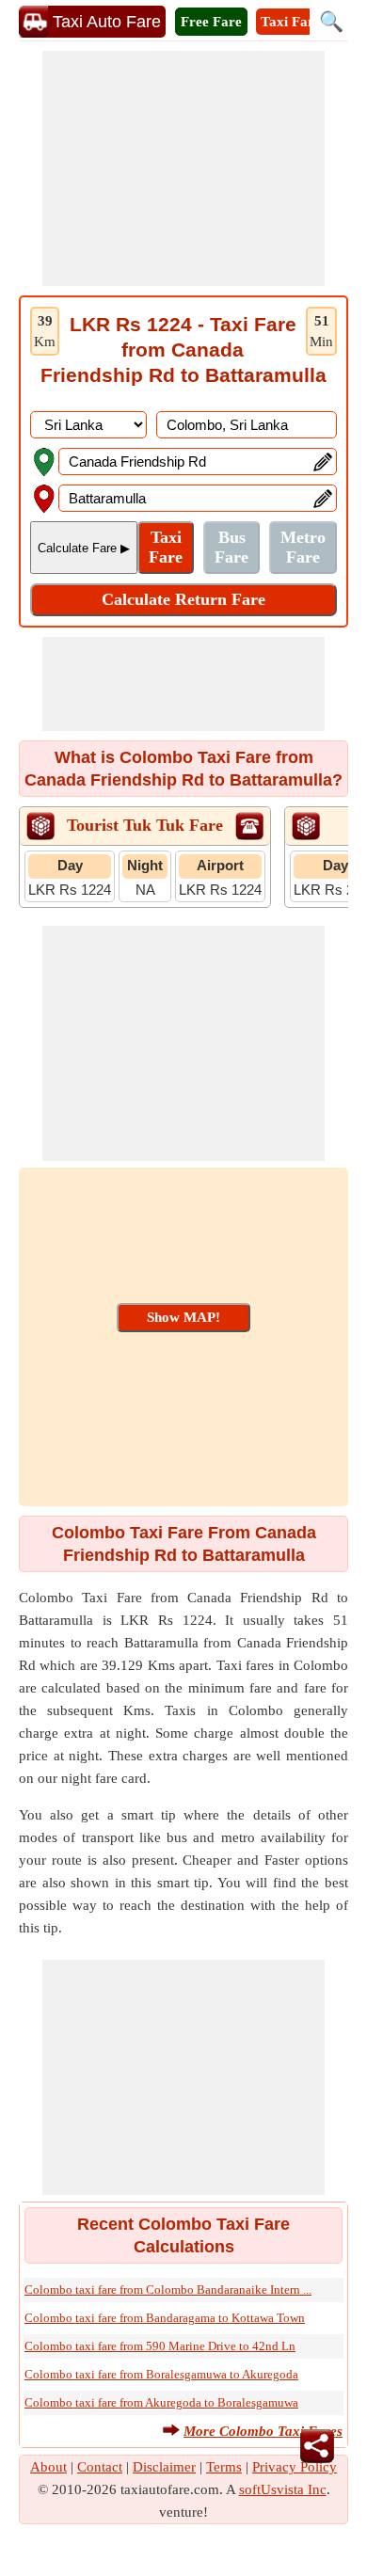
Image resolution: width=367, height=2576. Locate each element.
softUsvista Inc (283, 2489)
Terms (224, 2467)
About (48, 2467)
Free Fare (211, 22)
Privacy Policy (295, 2467)
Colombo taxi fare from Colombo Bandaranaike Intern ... (168, 2290)
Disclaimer (164, 2467)
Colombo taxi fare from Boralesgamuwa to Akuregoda (161, 2374)
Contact (100, 2467)
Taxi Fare (291, 22)
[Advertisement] (183, 168)
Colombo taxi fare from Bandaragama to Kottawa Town (165, 2318)
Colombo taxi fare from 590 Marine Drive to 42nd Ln (160, 2346)
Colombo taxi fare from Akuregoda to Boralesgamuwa (161, 2402)
